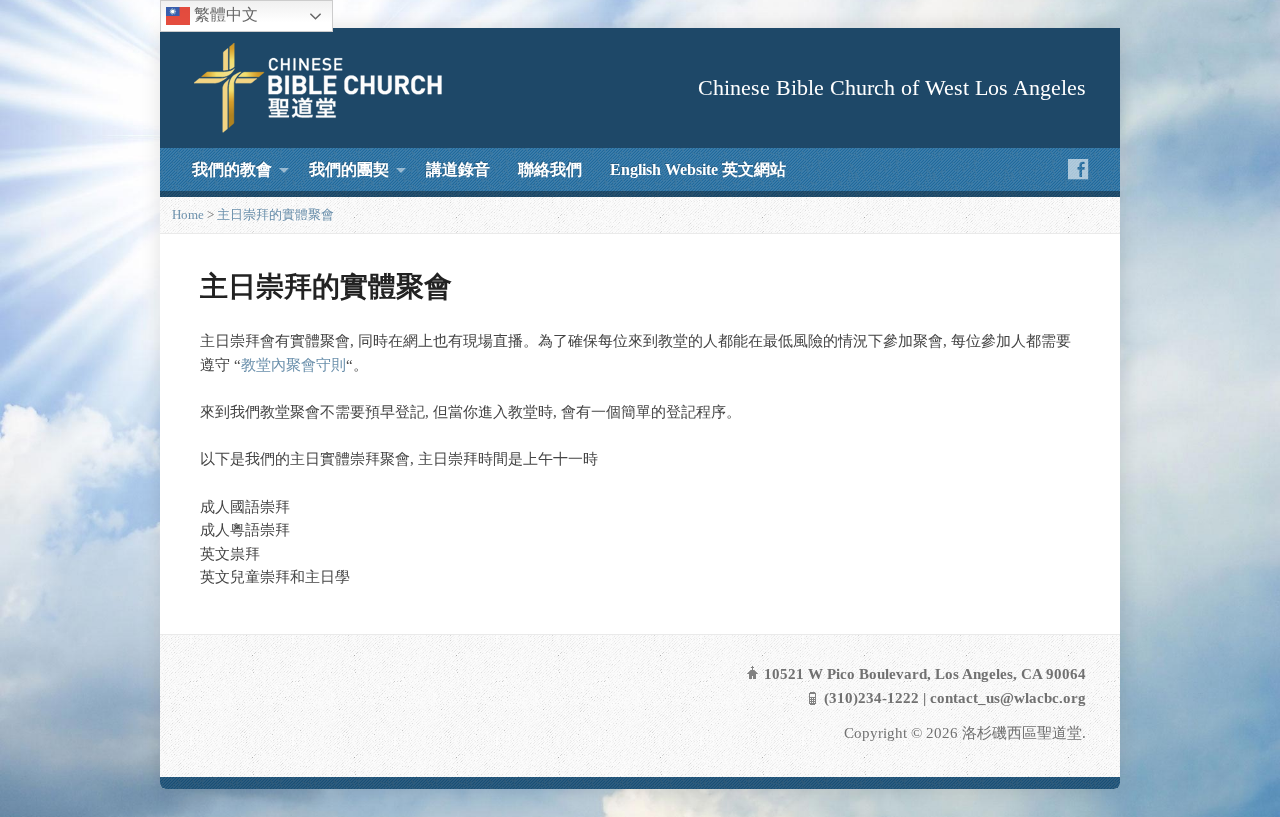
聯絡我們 (550, 169)
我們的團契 (349, 169)
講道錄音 (458, 169)
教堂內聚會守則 (293, 365)
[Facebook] (1078, 169)
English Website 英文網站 (698, 169)
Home (188, 214)
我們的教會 (232, 169)
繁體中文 (224, 14)
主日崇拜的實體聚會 (275, 214)
